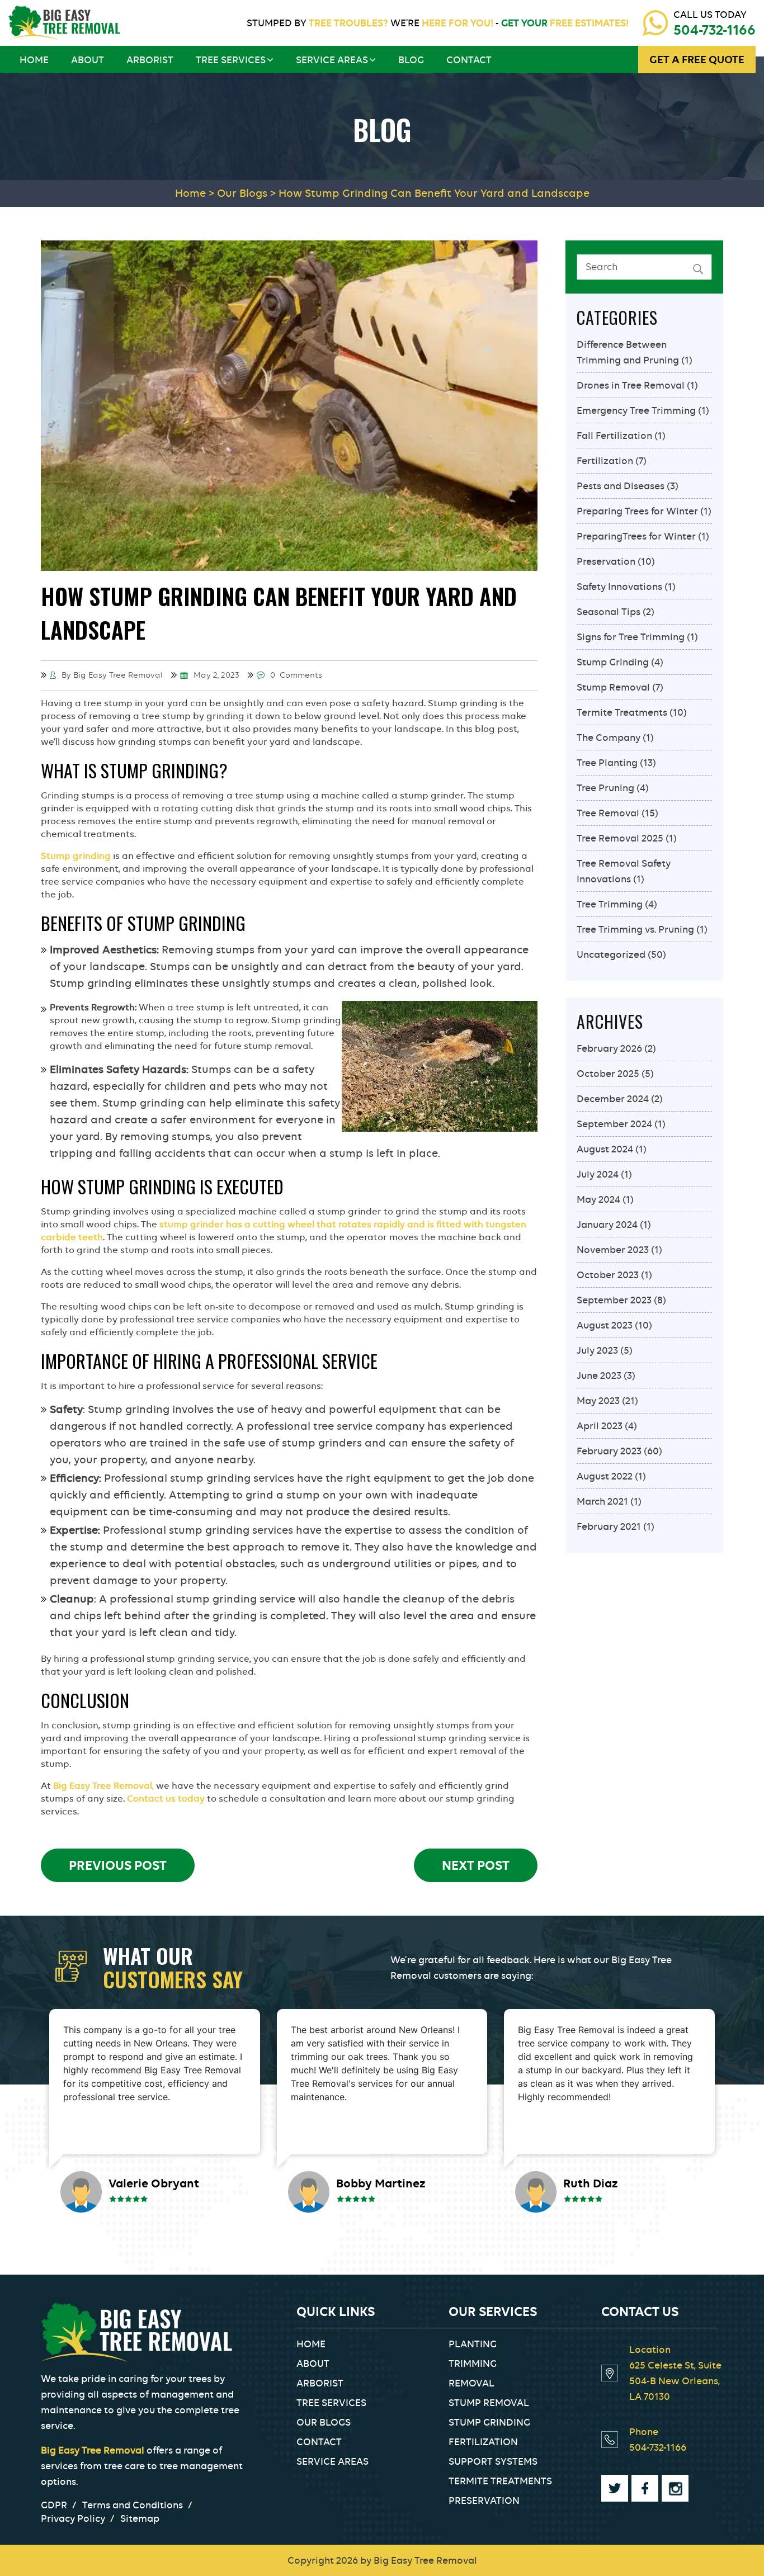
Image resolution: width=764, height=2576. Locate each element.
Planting (473, 2344)
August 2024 (605, 1149)
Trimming (473, 2364)
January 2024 (607, 1225)
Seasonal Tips (609, 612)
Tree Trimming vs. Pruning (635, 929)
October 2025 (608, 1074)
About (88, 60)
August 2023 (605, 1325)
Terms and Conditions (133, 2505)
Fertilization (605, 461)
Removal (471, 2383)
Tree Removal (608, 813)
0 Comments (295, 675)
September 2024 (614, 1124)
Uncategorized (611, 954)
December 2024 (613, 1099)
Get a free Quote (697, 60)
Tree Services (231, 60)
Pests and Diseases (621, 486)
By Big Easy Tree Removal (111, 675)
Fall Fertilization (614, 436)
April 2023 (600, 1426)
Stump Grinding (613, 662)
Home (34, 60)
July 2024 (598, 1174)
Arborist (150, 60)
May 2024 (598, 1199)
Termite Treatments (622, 712)
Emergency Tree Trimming (636, 410)
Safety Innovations (619, 587)
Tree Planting (607, 763)
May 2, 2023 (215, 675)
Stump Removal (613, 687)
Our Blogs (324, 2422)
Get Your (564, 23)
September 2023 (614, 1300)
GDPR (54, 2505)
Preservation (606, 561)
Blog (411, 60)
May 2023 (598, 1401)
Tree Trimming (610, 904)
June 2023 (599, 1376)
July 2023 (597, 1350)
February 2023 (609, 1451)
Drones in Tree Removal (631, 385)
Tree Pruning (605, 788)
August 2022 (605, 1476)
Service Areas (332, 60)
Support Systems (493, 2461)
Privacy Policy (73, 2518)
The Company (609, 738)
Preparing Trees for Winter (637, 511)
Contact (469, 60)
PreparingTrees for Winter (636, 536)
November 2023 (613, 1250)
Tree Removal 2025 (620, 838)
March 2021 (602, 1501)
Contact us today (166, 1799)
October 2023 (608, 1275)
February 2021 (609, 1526)
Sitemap (140, 2518)
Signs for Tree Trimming (631, 637)
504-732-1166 (715, 30)
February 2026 (609, 1048)
